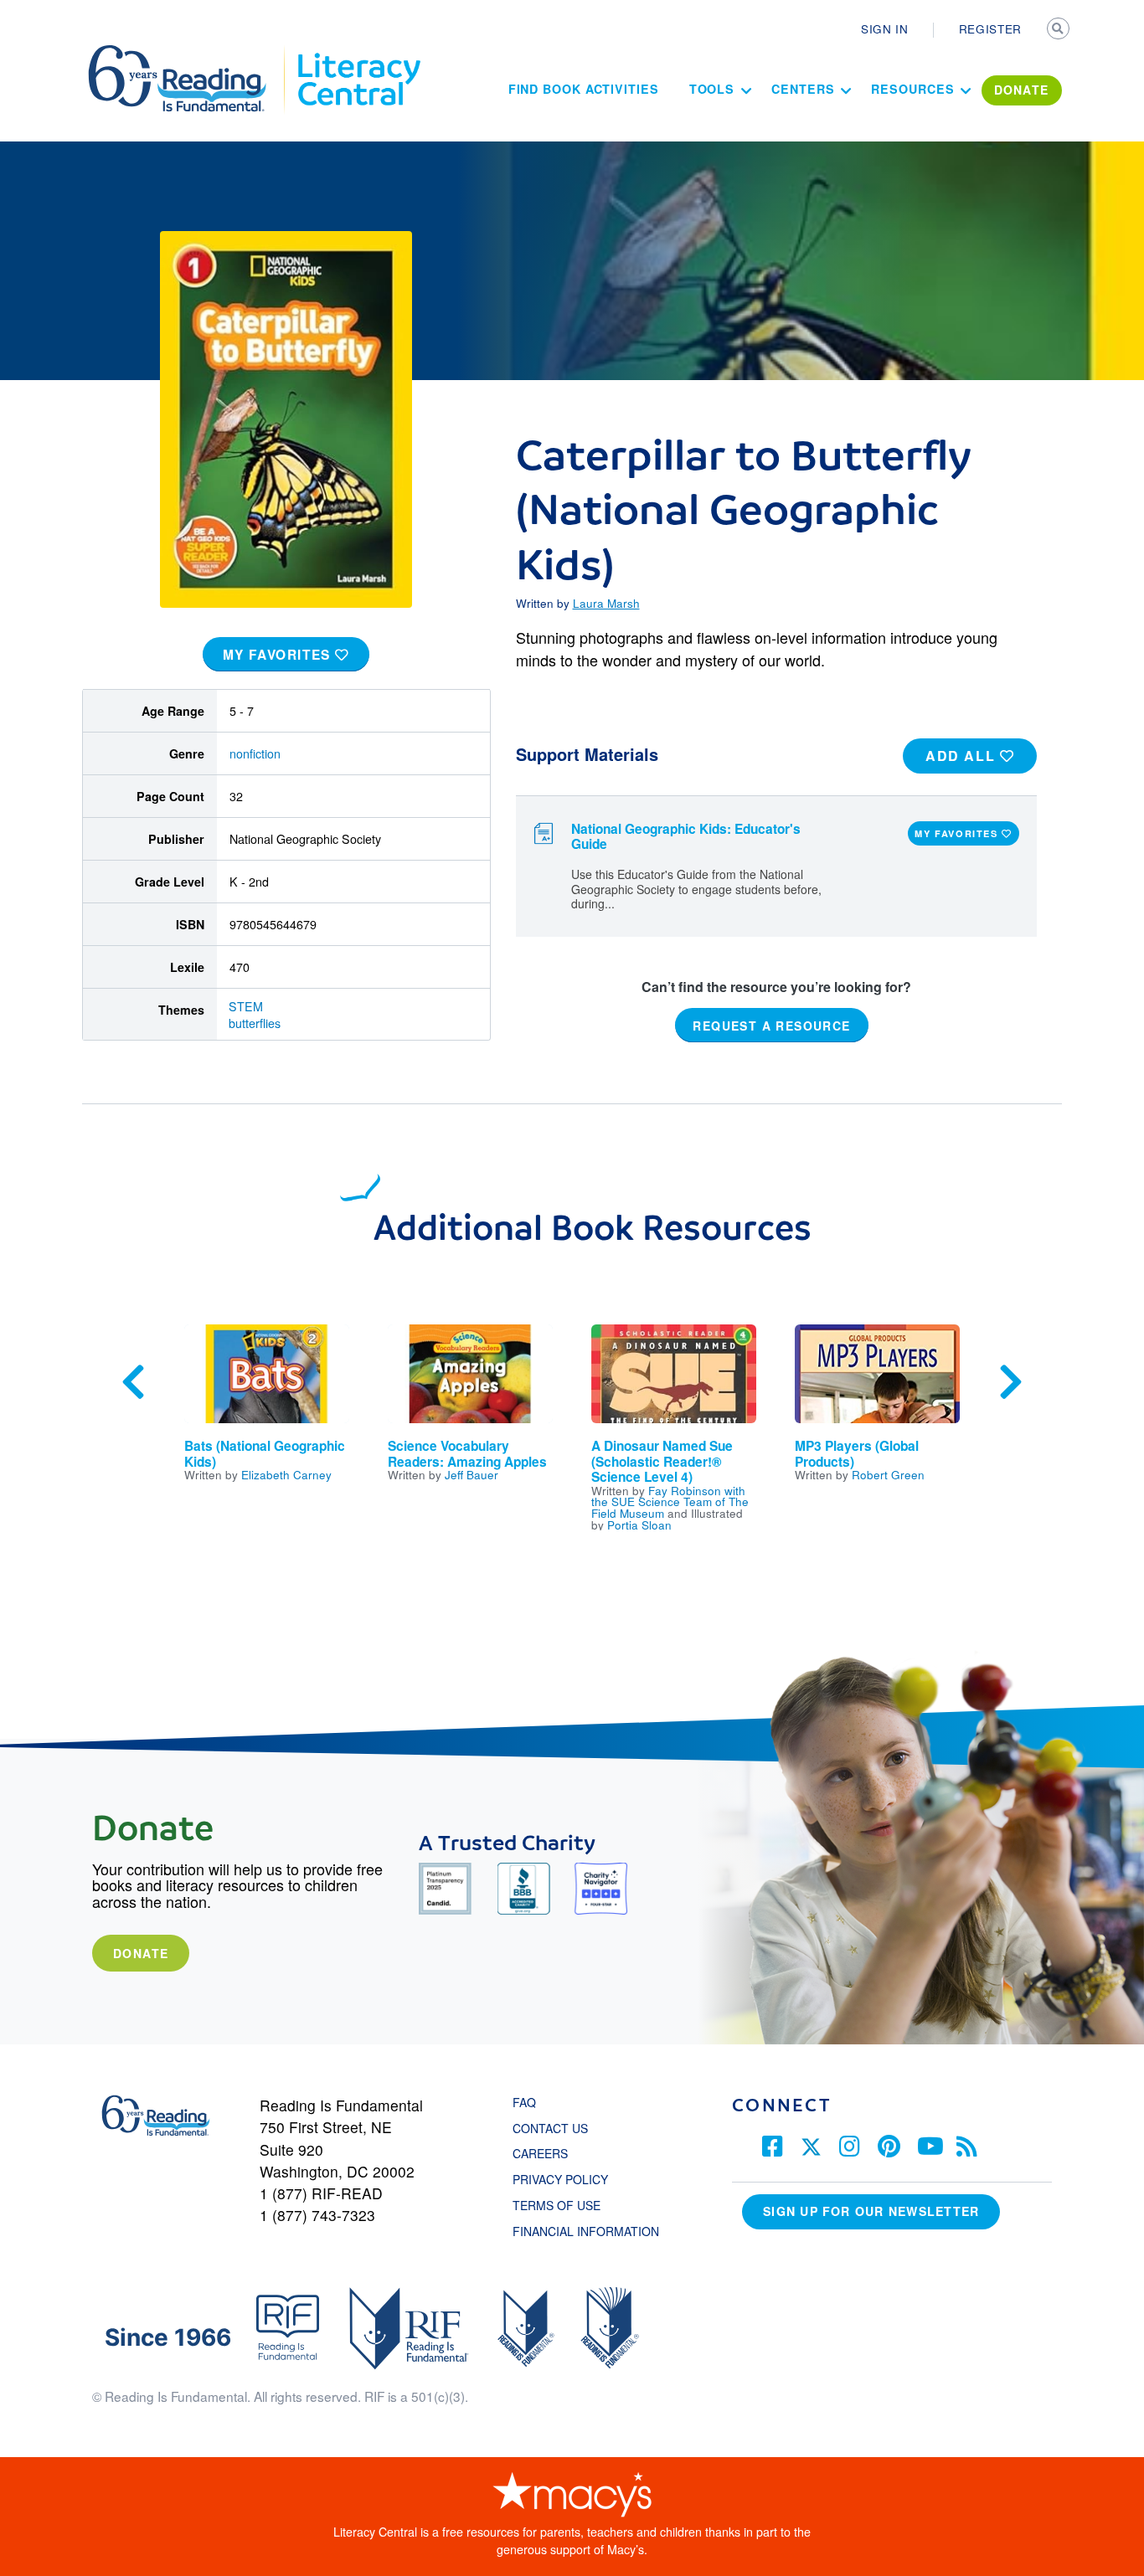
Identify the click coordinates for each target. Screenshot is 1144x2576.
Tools (712, 89)
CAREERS (540, 2153)
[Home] (189, 53)
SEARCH (1059, 30)
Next (1011, 1382)
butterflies (255, 1023)
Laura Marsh (606, 603)
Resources (912, 89)
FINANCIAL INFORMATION (586, 2231)
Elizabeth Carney (286, 1474)
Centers (803, 89)
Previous (133, 1382)
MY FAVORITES (279, 655)
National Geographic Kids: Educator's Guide (686, 837)
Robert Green (888, 1474)
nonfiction (255, 753)
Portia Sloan (639, 1525)
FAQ (524, 2102)
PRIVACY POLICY (560, 2179)
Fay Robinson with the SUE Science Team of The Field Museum (670, 1501)
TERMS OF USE (565, 2205)
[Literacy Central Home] (358, 53)
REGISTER (990, 28)
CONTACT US (555, 2128)
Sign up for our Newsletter (871, 2211)
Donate (141, 1953)
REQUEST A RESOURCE (771, 1025)
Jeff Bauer (472, 1474)
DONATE (1022, 90)
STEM (246, 1006)
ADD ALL (963, 756)
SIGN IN (885, 28)
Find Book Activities (584, 89)
